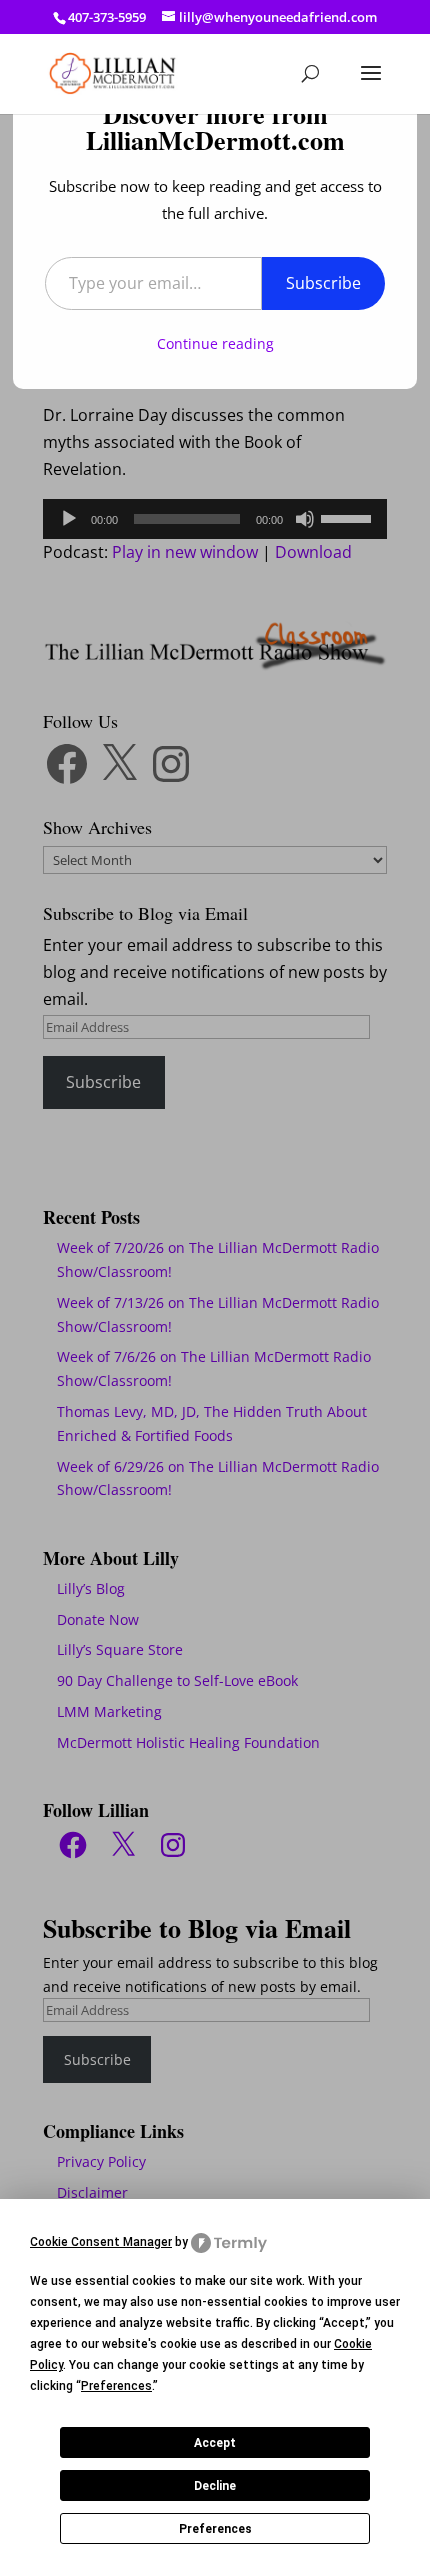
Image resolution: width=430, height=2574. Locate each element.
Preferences (215, 2529)
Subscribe (323, 283)
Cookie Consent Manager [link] (101, 2242)
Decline (215, 2486)
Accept (215, 2443)
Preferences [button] (116, 2386)
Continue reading (215, 343)
